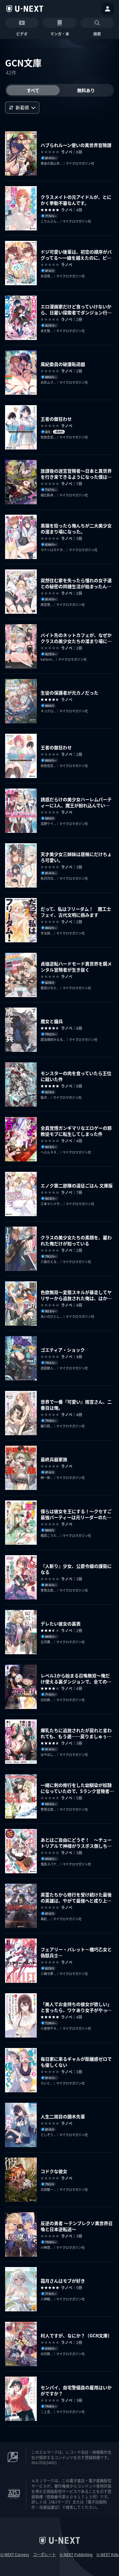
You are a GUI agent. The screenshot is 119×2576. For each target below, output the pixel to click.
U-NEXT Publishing (76, 2554)
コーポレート (44, 2554)
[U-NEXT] (25, 9)
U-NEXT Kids (108, 2554)
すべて (33, 90)
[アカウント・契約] (108, 9)
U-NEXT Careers (15, 2554)
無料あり (86, 90)
